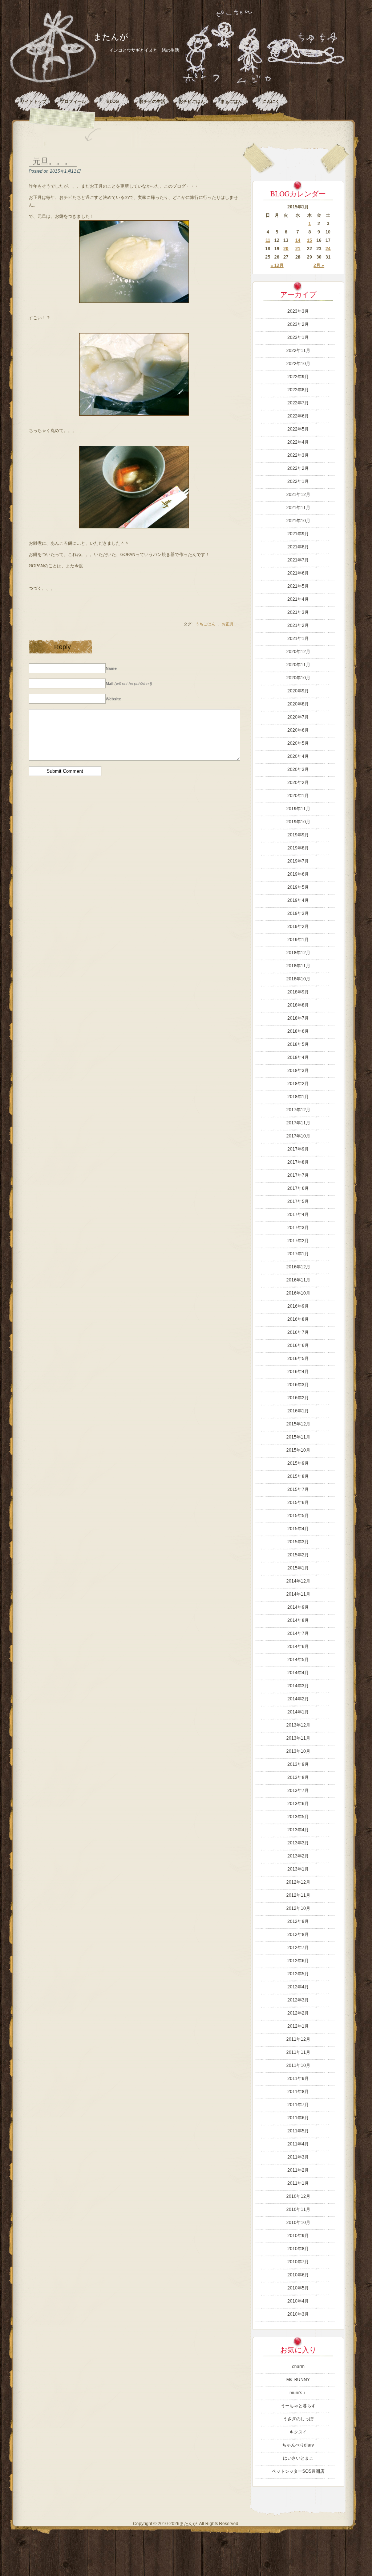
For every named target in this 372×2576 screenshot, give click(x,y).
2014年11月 (298, 1594)
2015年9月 (298, 1463)
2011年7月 (298, 2105)
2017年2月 (298, 1241)
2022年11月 (298, 351)
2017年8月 (298, 1162)
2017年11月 (298, 1123)
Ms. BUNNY (298, 2380)
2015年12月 (298, 1424)
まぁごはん (231, 101)
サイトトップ (33, 101)
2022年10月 (298, 364)
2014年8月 (298, 1620)
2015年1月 (298, 1568)
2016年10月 (298, 1293)
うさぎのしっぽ (298, 2419)
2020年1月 (298, 796)
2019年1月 (298, 940)
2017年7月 (298, 1175)
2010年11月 (298, 2209)
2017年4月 (298, 1215)
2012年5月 (298, 1974)
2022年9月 (298, 377)
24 (328, 249)
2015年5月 (298, 1516)
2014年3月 (298, 1686)
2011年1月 (298, 2183)
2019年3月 (298, 913)
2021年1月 (298, 639)
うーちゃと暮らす (298, 2406)
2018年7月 (298, 1018)
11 (268, 240)
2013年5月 (298, 1817)
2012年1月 (298, 2026)
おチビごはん (192, 101)
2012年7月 (298, 1948)
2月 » (319, 265)
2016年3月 (298, 1385)
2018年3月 (298, 1071)
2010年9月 (298, 2236)
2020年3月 (298, 769)
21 (298, 249)
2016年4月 (298, 1372)
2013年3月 (298, 1843)
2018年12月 (298, 953)
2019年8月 (298, 848)
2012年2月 (298, 2013)
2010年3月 (298, 2314)
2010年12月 (298, 2196)
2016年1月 (298, 1411)
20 (286, 249)
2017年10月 (298, 1136)
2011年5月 (298, 2131)
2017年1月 (298, 1254)
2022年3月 (298, 455)
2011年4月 (298, 2144)
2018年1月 (298, 1097)
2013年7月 (298, 1791)
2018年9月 (298, 992)
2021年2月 (298, 625)
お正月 (228, 624)
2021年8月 (298, 547)
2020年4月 (298, 756)
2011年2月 (298, 2170)
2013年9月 (298, 1764)
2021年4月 (298, 599)
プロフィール (73, 101)
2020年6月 (298, 730)
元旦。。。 (53, 161)
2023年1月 (298, 337)
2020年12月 (298, 652)
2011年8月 (298, 2092)
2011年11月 (298, 2052)
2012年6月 (298, 1961)
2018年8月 (298, 1005)
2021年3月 (298, 612)
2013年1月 (298, 1869)
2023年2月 (298, 324)
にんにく (271, 101)
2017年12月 (298, 1110)
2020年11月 (298, 665)
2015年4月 (298, 1529)
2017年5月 (298, 1201)
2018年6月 (298, 1031)
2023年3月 (298, 311)
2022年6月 (298, 416)
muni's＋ (298, 2393)
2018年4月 (298, 1057)
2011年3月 (298, 2157)
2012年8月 (298, 1935)
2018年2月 (298, 1084)
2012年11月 (298, 1895)
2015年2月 (298, 1555)
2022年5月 (298, 429)
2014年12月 (298, 1581)
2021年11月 (298, 508)
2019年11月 (298, 809)
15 (310, 240)
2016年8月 (298, 1319)
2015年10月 (298, 1450)
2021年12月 (298, 495)
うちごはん (205, 624)
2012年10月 (298, 1908)
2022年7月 (298, 403)
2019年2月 (298, 927)
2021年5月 (298, 586)
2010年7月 (298, 2262)
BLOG (113, 101)
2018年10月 (298, 979)
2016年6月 (298, 1345)
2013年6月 (298, 1804)
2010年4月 (298, 2301)
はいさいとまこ (298, 2458)
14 (298, 240)
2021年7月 (298, 560)
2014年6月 (298, 1647)
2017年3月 (298, 1228)
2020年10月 (298, 678)
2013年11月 (298, 1738)
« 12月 (277, 265)
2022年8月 (298, 390)
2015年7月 (298, 1489)
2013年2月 (298, 1856)
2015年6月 (298, 1503)
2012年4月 (298, 1987)
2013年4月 (298, 1830)
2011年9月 (298, 2079)
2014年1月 (298, 1712)
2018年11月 (298, 966)
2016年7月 (298, 1332)
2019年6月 (298, 874)
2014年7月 (298, 1633)
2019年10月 (298, 822)
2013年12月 (298, 1725)
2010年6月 (298, 2275)
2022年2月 (298, 468)
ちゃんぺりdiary (298, 2445)
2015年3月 (298, 1542)
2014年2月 (298, 1699)
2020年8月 (298, 704)
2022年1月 (298, 481)
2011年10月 (298, 2065)
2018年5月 (298, 1044)
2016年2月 (298, 1398)
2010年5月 (298, 2288)
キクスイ (298, 2432)
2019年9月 (298, 835)
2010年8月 (298, 2249)
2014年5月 (298, 1660)
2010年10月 (298, 2223)
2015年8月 (298, 1476)
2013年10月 (298, 1751)
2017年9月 (298, 1149)
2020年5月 (298, 743)
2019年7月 (298, 861)
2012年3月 (298, 2000)
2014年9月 (298, 1607)
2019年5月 (298, 887)
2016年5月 (298, 1359)
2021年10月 (298, 521)
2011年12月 (298, 2039)
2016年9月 (298, 1306)
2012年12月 (298, 1882)
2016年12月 (298, 1267)
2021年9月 (298, 534)
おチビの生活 (152, 101)
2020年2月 (298, 783)
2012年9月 (298, 1921)
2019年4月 (298, 900)
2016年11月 (298, 1280)
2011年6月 (298, 2118)
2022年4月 (298, 442)
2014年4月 (298, 1673)
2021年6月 (298, 573)
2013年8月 (298, 1777)
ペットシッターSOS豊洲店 (298, 2471)
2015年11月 (298, 1437)
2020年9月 (298, 691)
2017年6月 (298, 1188)
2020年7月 (298, 717)
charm (298, 2367)
